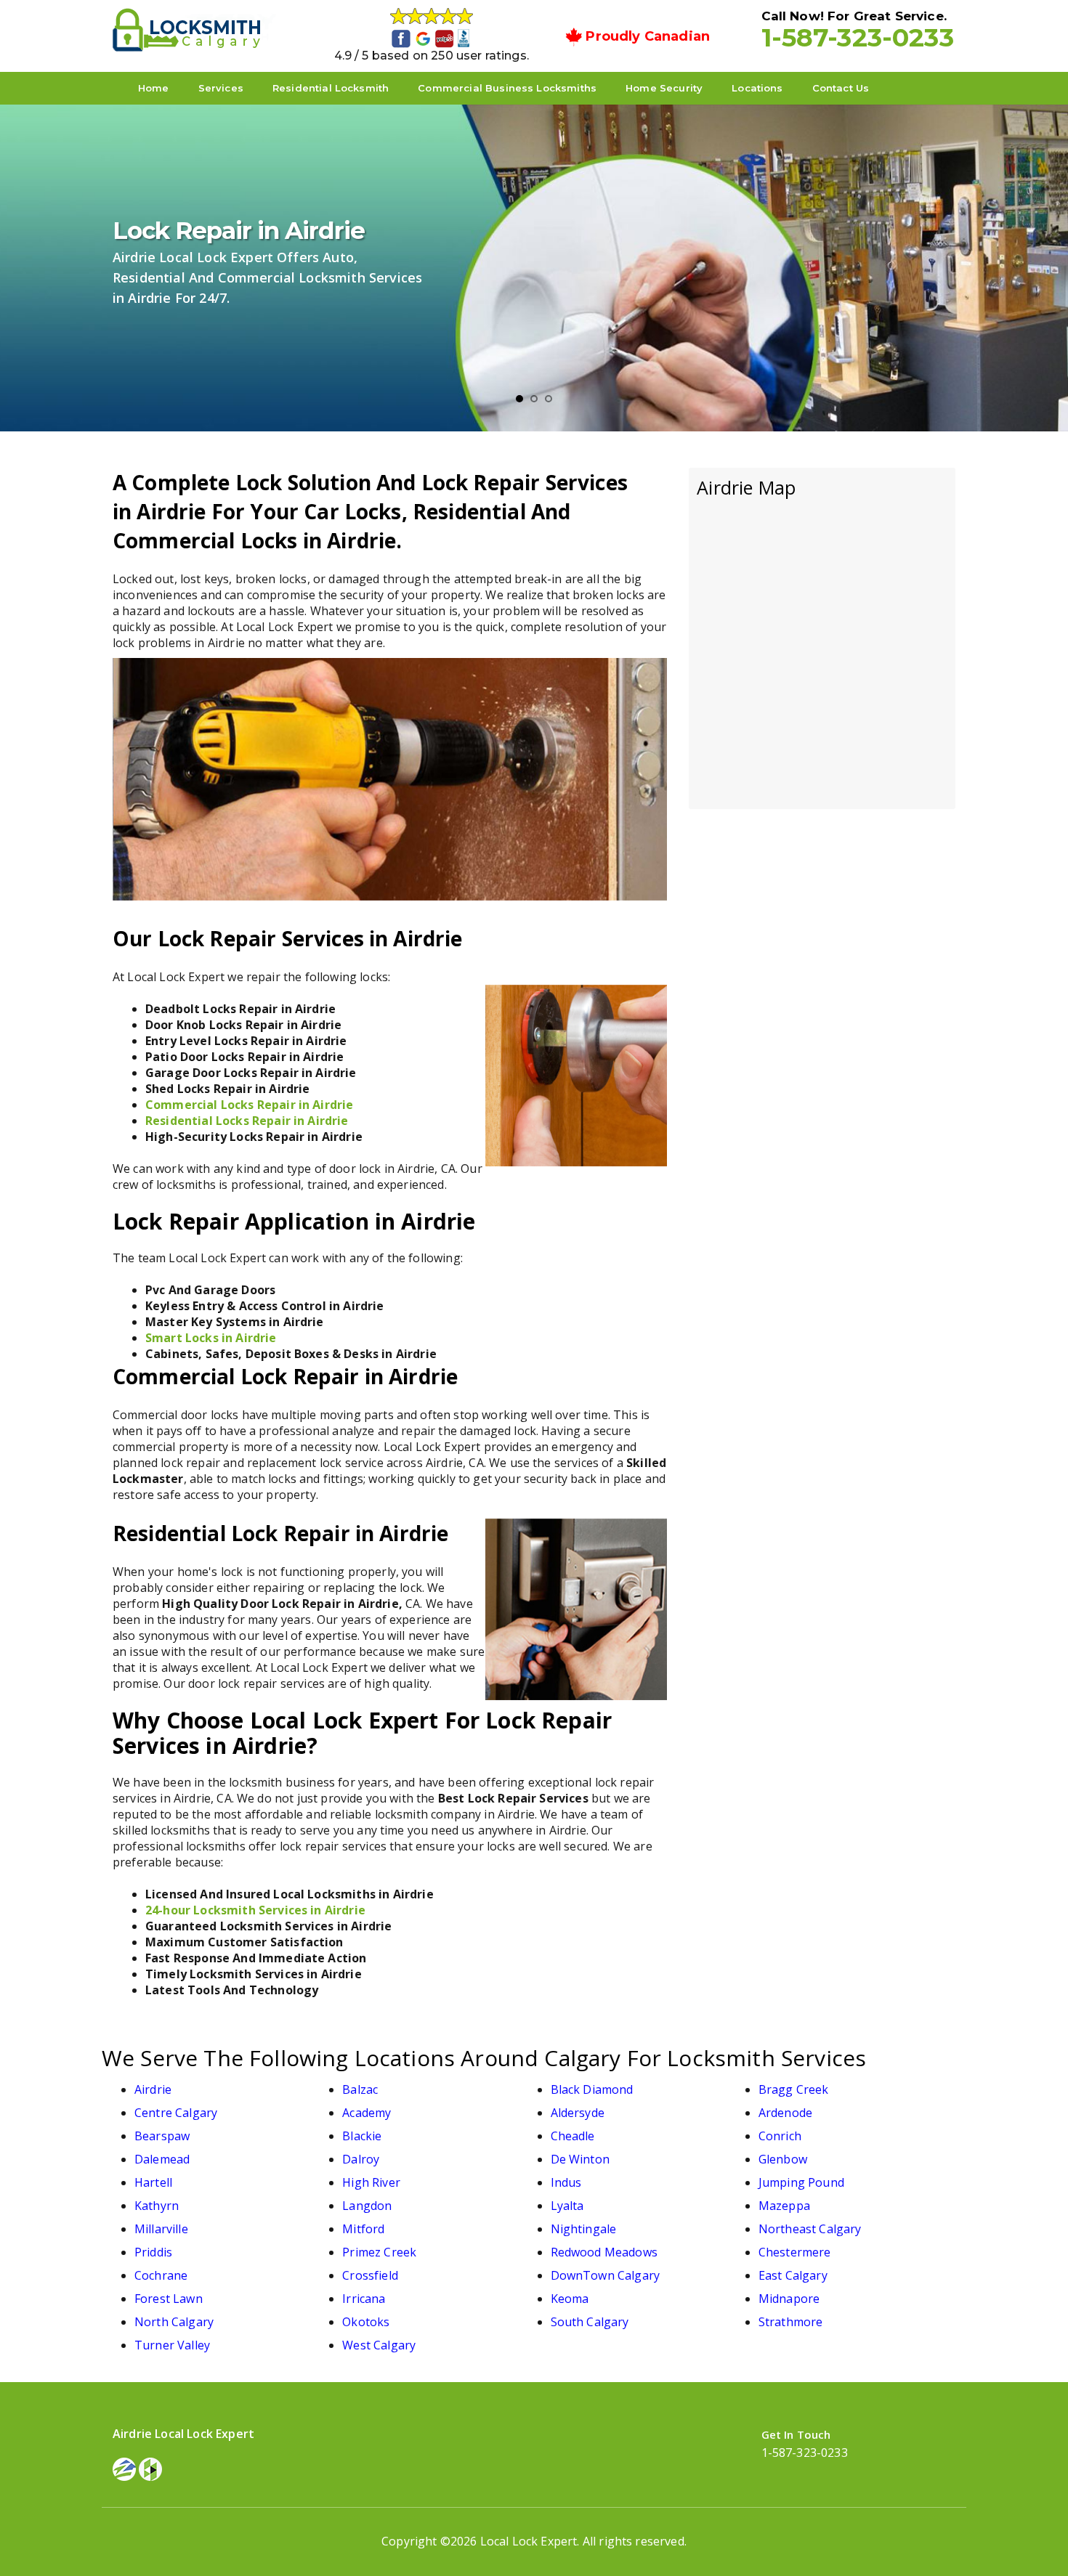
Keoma (570, 2299)
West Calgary (379, 2345)
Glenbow (783, 2159)
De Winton (580, 2159)
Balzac (360, 2089)
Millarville (161, 2229)
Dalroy (361, 2159)
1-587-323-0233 (858, 37)
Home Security (664, 88)
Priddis (153, 2252)
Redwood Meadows (604, 2252)
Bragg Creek (794, 2089)
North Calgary (174, 2322)
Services (221, 88)
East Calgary (793, 2275)
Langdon (367, 2206)
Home (154, 88)
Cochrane (161, 2275)
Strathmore (791, 2322)
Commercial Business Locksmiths (507, 88)
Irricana (364, 2299)
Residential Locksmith (331, 88)
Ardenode (785, 2113)
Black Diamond (592, 2089)
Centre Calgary (176, 2113)
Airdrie (153, 2089)
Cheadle (573, 2136)
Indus (566, 2182)
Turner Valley (172, 2345)
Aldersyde (578, 2113)
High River (371, 2182)
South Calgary (590, 2322)
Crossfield (370, 2275)
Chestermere (795, 2252)
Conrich (780, 2136)
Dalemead (162, 2159)
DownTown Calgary (606, 2275)
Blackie (362, 2136)
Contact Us (841, 88)
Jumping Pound (801, 2182)
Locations (757, 88)
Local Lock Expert (529, 2541)
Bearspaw (162, 2136)
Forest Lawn (169, 2299)
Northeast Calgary (810, 2229)
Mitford (363, 2229)
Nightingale (584, 2229)
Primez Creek (379, 2252)
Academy (367, 2113)
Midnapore (789, 2299)
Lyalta (567, 2206)
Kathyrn (157, 2206)
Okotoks (366, 2322)
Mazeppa (784, 2206)
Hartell (153, 2182)
